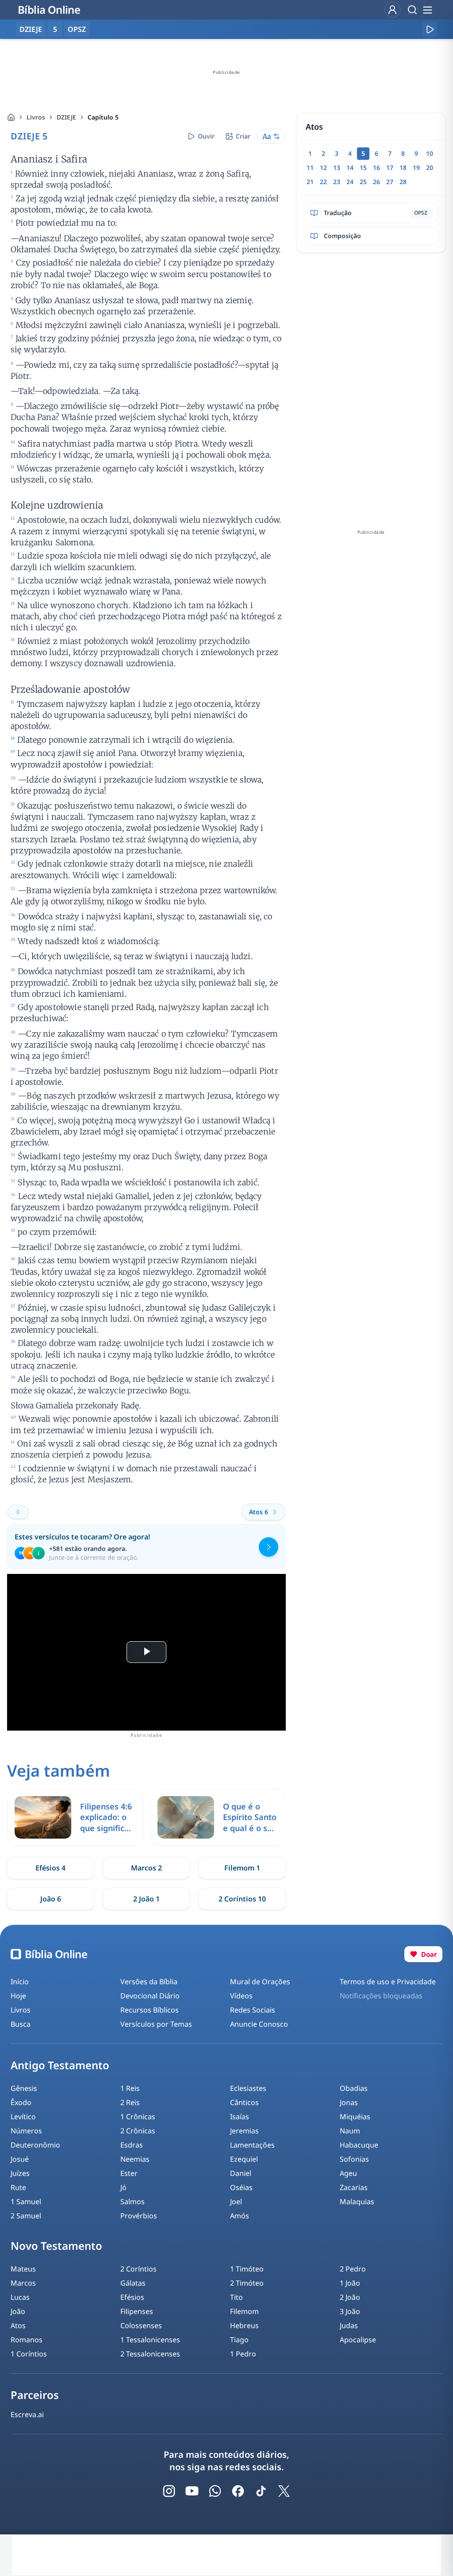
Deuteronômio (35, 2145)
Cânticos (244, 2102)
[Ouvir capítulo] (430, 29)
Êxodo (21, 2102)
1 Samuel (26, 2202)
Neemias (135, 2159)
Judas (349, 2325)
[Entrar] (392, 10)
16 (376, 168)
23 (337, 182)
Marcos (23, 2283)
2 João (350, 2297)
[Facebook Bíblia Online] (238, 2491)
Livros (36, 117)
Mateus (23, 2269)
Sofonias (354, 2159)
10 (430, 153)
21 (310, 182)
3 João (350, 2311)
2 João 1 (146, 1899)
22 (323, 182)
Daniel (241, 2173)
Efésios (132, 2297)
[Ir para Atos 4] (18, 1512)
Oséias (241, 2187)
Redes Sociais (253, 2010)
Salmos (132, 2202)
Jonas (349, 2102)
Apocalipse (358, 2340)
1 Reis (130, 2088)
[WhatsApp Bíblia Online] (215, 2491)
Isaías (240, 2117)
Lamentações (252, 2145)
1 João (350, 2283)
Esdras (132, 2145)
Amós (240, 2216)
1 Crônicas (138, 2117)
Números (26, 2131)
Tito (236, 2297)
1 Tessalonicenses (150, 2340)
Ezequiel (244, 2159)
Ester (129, 2173)
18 (403, 168)
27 (390, 182)
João (18, 2311)
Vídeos (241, 1996)
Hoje (18, 1996)
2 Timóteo (247, 2283)
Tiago (239, 2340)
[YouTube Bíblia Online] (192, 2491)
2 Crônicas (138, 2131)
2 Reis (130, 2102)
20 (430, 168)
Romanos (27, 2340)
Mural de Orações (260, 1982)
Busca (21, 2024)
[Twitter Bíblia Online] (284, 2491)
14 (350, 168)
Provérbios (139, 2216)
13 (337, 168)
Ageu (348, 2173)
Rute (18, 2187)
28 (403, 182)
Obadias (354, 2088)
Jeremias (244, 2131)
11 (310, 168)
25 (363, 182)
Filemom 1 (242, 1868)
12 (323, 168)
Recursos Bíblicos (150, 2010)
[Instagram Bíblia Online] (169, 2491)
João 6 (51, 1899)
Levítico (23, 2117)
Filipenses (137, 2311)
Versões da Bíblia (149, 1982)
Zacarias (354, 2187)
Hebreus (244, 2325)
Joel (236, 2202)
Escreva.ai (27, 2414)
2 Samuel (26, 2216)
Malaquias (357, 2202)
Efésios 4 (50, 1868)
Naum (350, 2131)
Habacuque (359, 2145)
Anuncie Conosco (259, 2024)
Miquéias (355, 2117)
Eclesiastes (248, 2088)
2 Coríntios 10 (242, 1899)
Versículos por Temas (156, 2024)
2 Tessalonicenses (150, 2354)
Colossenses (141, 2325)
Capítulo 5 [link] (103, 117)
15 (363, 168)
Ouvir (206, 136)
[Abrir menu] (427, 10)
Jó (123, 2187)
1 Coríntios (29, 2354)
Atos (18, 2325)
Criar (243, 136)
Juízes (20, 2173)
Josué (20, 2159)
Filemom (244, 2311)
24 (350, 182)
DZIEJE (66, 117)
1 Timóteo (247, 2269)
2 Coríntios (138, 2269)
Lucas (20, 2297)
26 (376, 182)
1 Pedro (243, 2354)
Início (20, 1982)
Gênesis (24, 2088)
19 (416, 168)
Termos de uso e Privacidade (388, 1982)
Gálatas (133, 2283)
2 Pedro (353, 2269)
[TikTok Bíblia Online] (261, 2491)
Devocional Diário (150, 1996)
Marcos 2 (146, 1868)
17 (390, 168)
